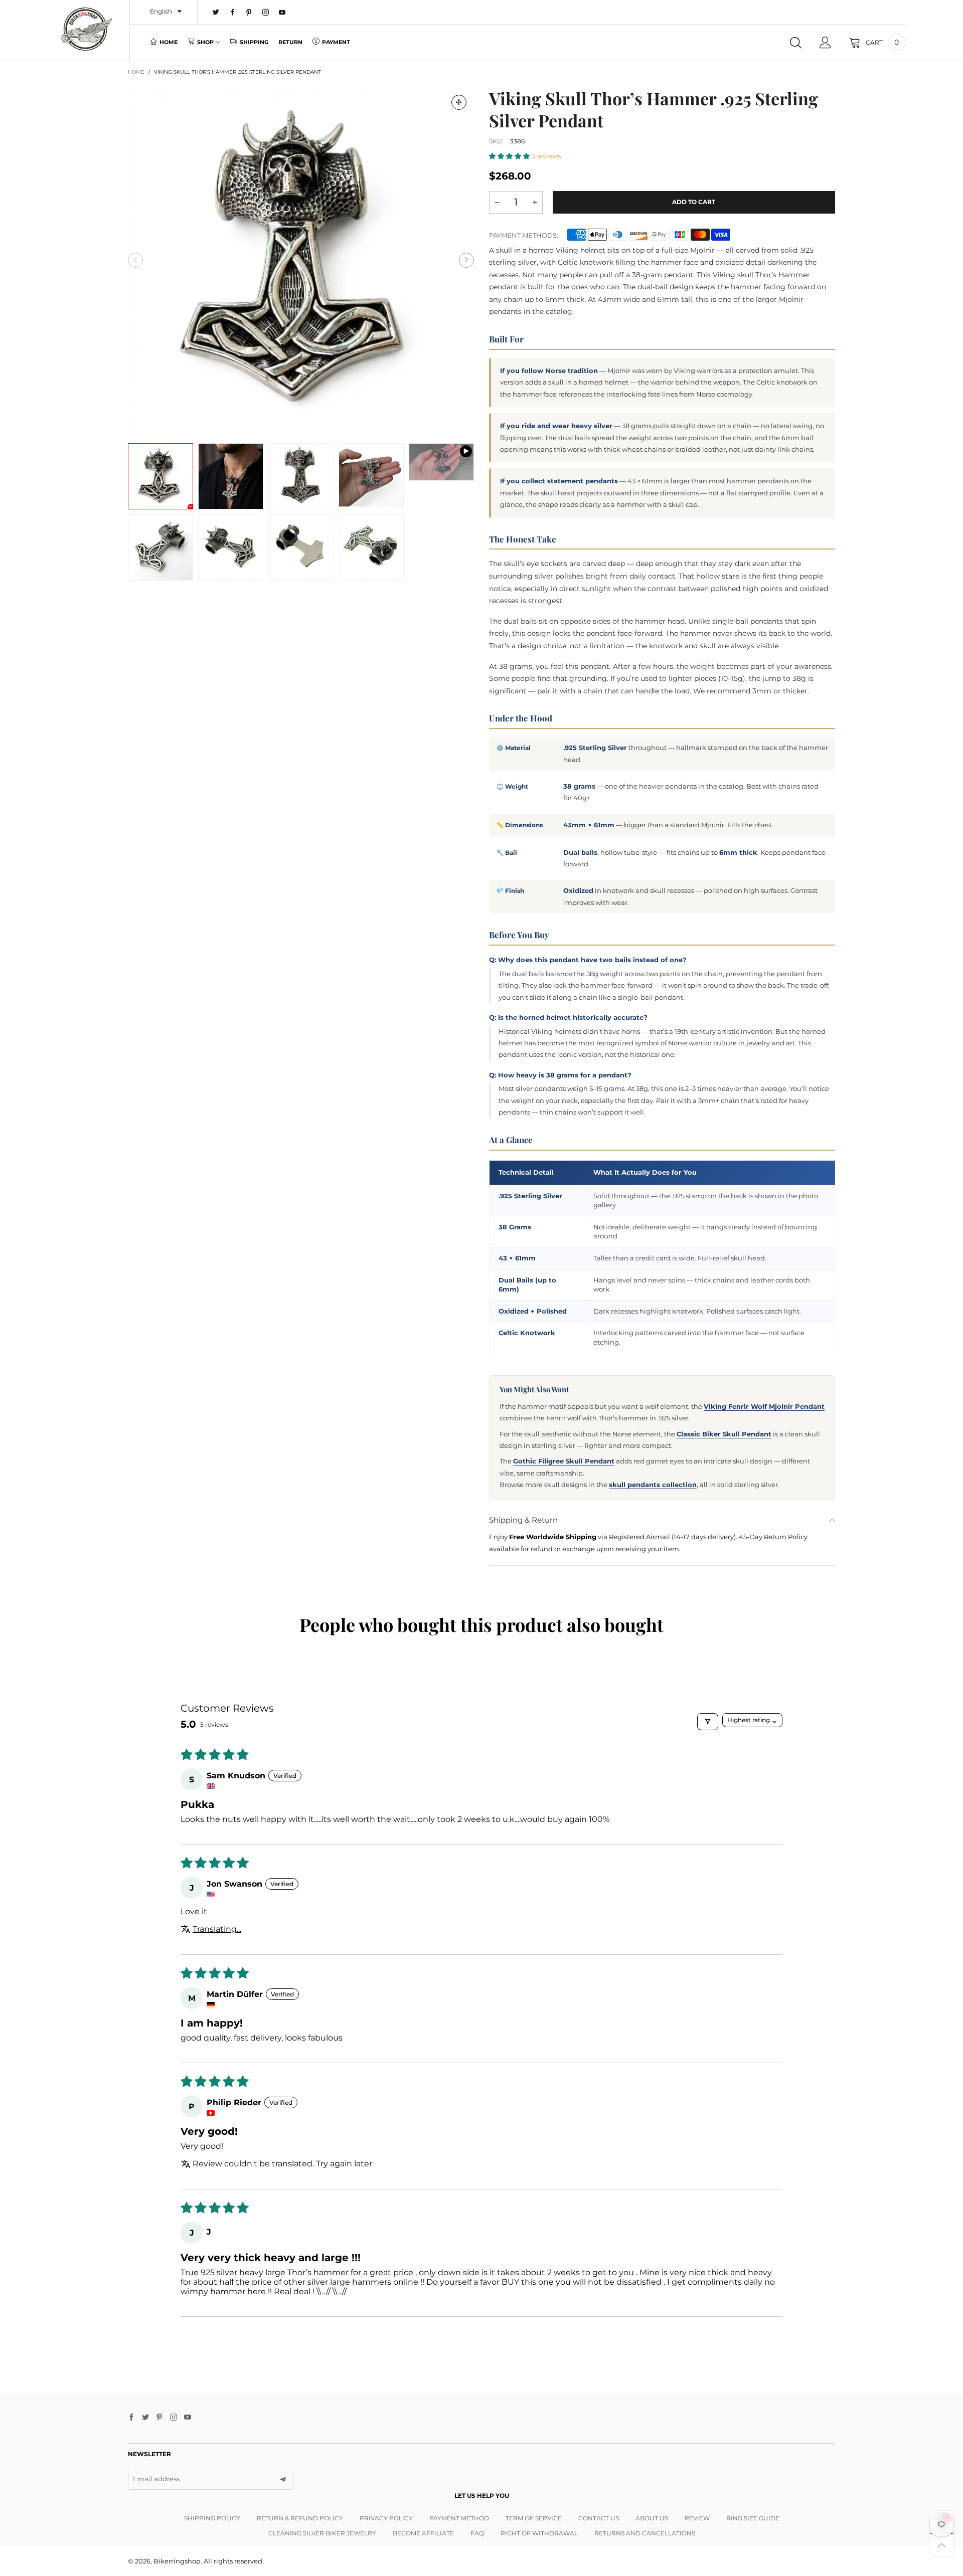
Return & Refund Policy (300, 2518)
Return (290, 42)
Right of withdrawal (539, 2533)
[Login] (825, 43)
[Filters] (708, 1722)
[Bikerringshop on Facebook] (131, 2418)
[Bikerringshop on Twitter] (145, 2418)
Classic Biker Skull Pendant (724, 1434)
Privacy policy (386, 2518)
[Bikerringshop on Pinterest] (159, 2418)
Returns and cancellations (645, 2533)
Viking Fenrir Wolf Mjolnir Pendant (764, 1406)
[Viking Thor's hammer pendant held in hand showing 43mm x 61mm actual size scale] (371, 476)
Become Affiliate (423, 2533)
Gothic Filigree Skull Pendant (564, 1461)
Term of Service (534, 2518)
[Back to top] (942, 2545)
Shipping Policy (212, 2518)
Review (697, 2518)
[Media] (459, 102)
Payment (336, 42)
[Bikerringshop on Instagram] (174, 2418)
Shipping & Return (523, 1520)
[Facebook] (232, 13)
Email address (156, 2479)
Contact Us (599, 2518)
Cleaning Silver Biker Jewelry (322, 2533)
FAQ (477, 2533)
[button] (135, 260)
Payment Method (459, 2518)
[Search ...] (796, 43)
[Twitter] (216, 13)
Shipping (254, 42)
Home (169, 42)
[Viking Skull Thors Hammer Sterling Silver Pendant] (441, 462)
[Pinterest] (249, 13)
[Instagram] (266, 13)
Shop (205, 42)
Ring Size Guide (753, 2518)
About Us (652, 2518)
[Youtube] (282, 13)
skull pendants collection (653, 1485)
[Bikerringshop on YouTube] (188, 2418)
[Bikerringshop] (86, 29)
